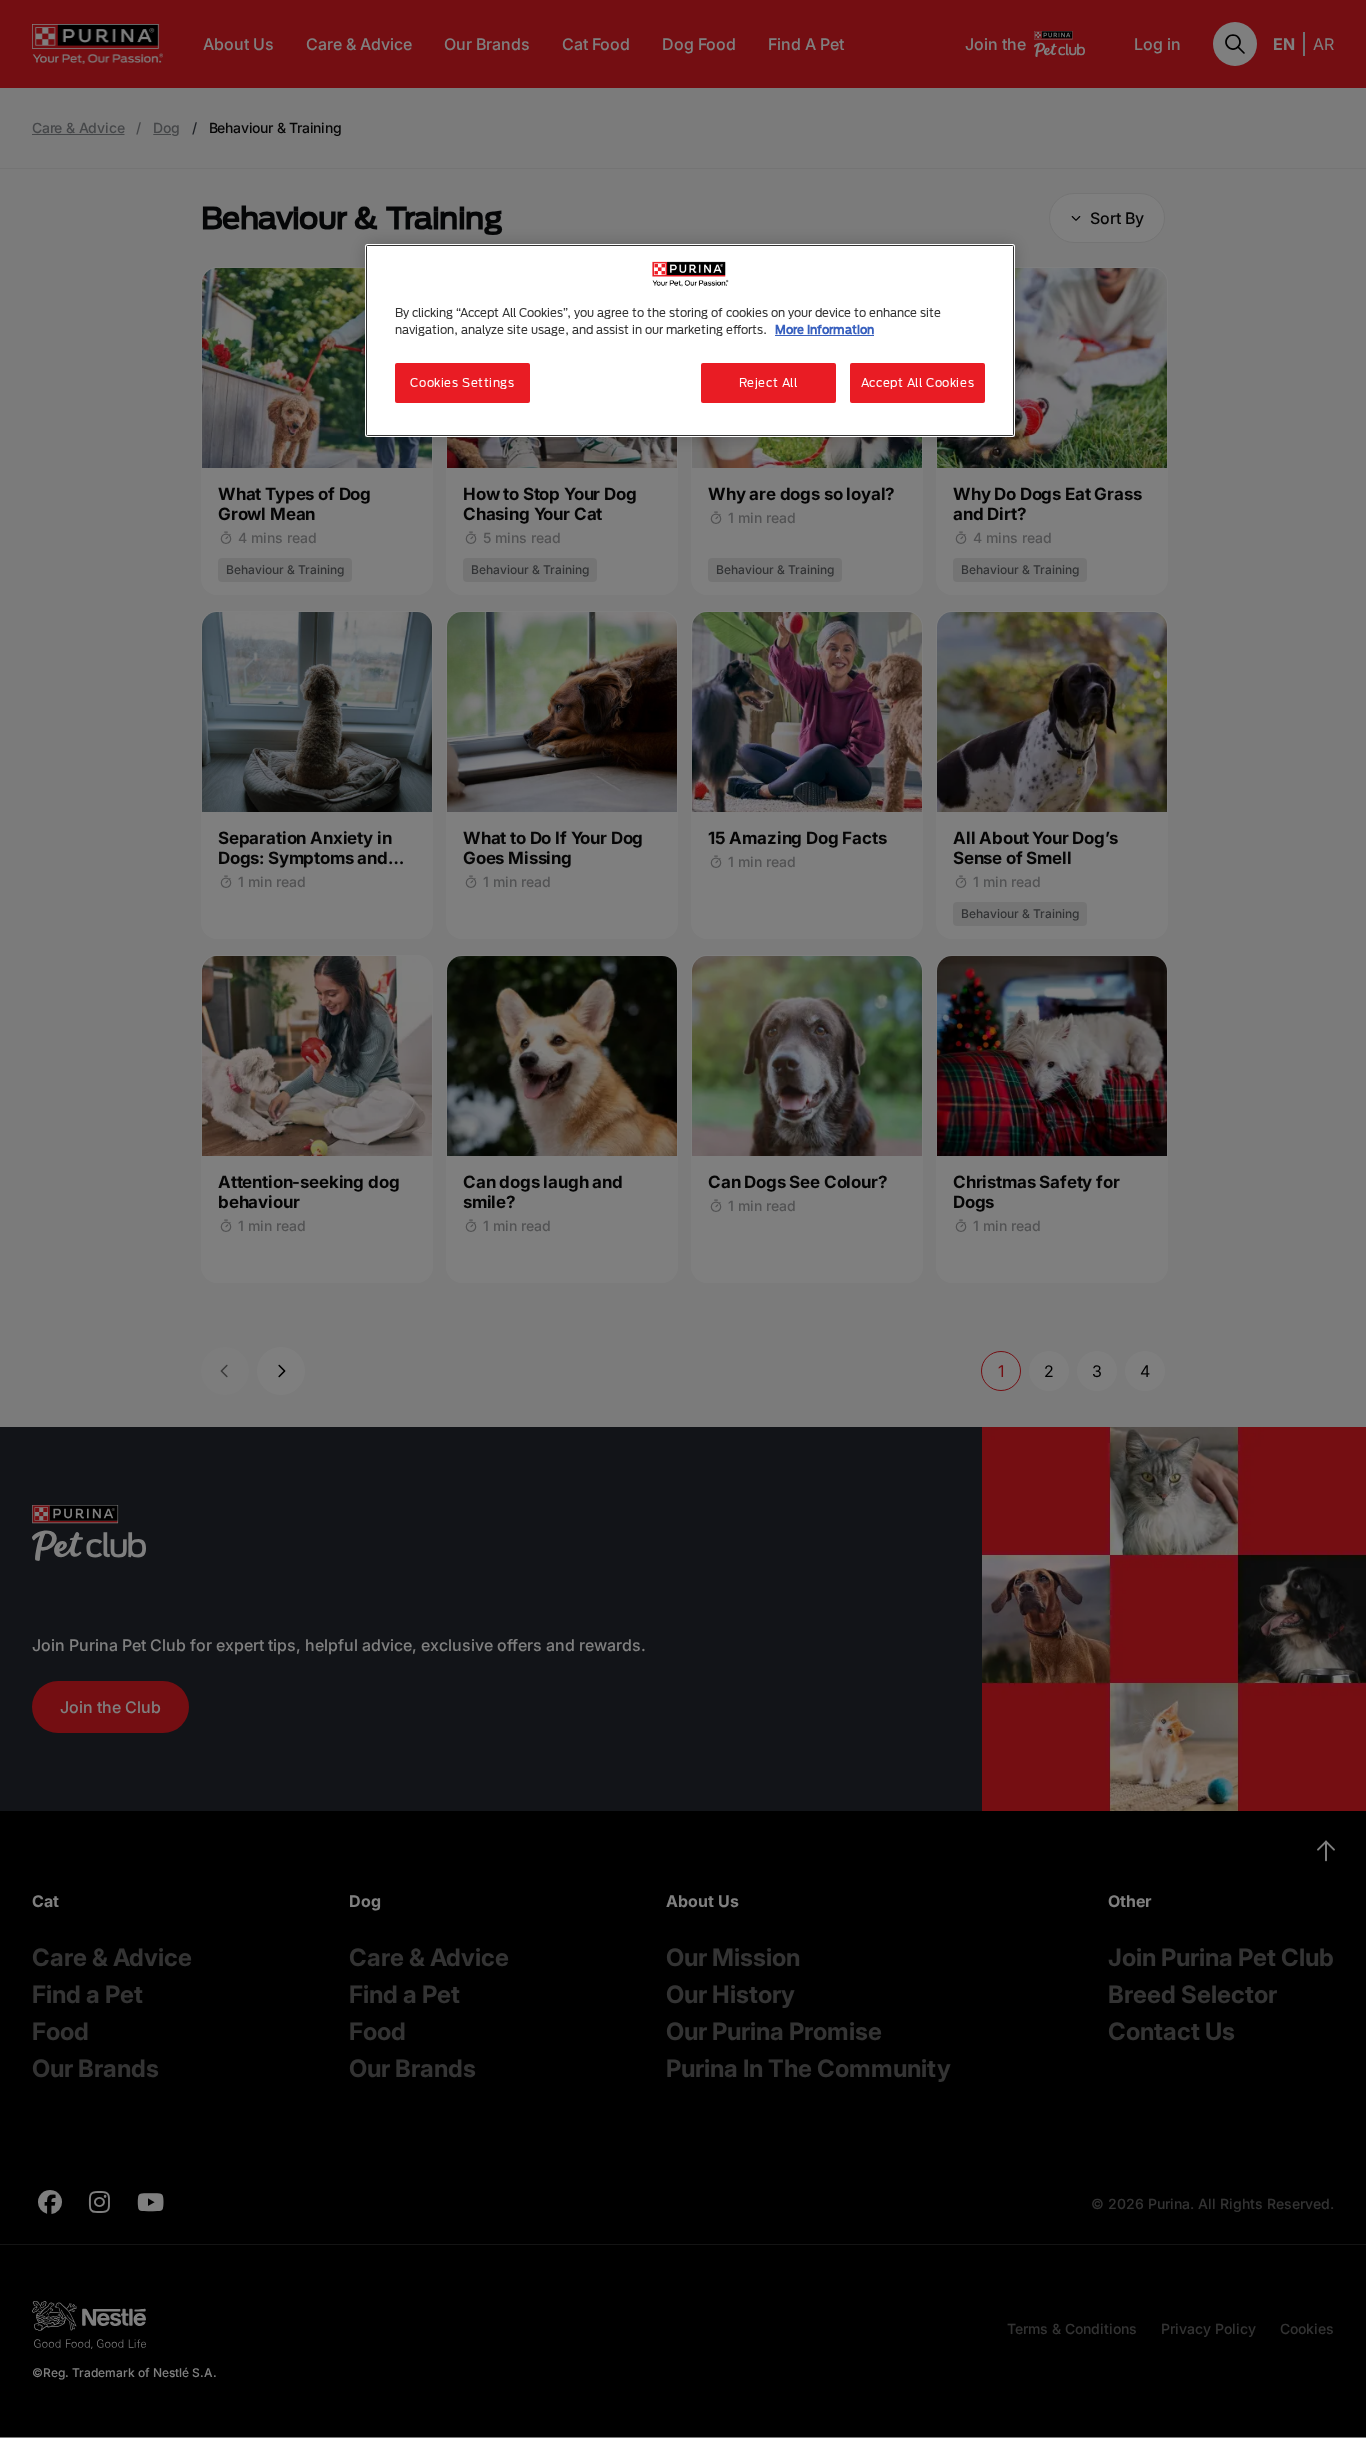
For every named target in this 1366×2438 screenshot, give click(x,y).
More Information (824, 329)
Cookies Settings (462, 382)
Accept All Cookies (917, 382)
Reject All (768, 382)
